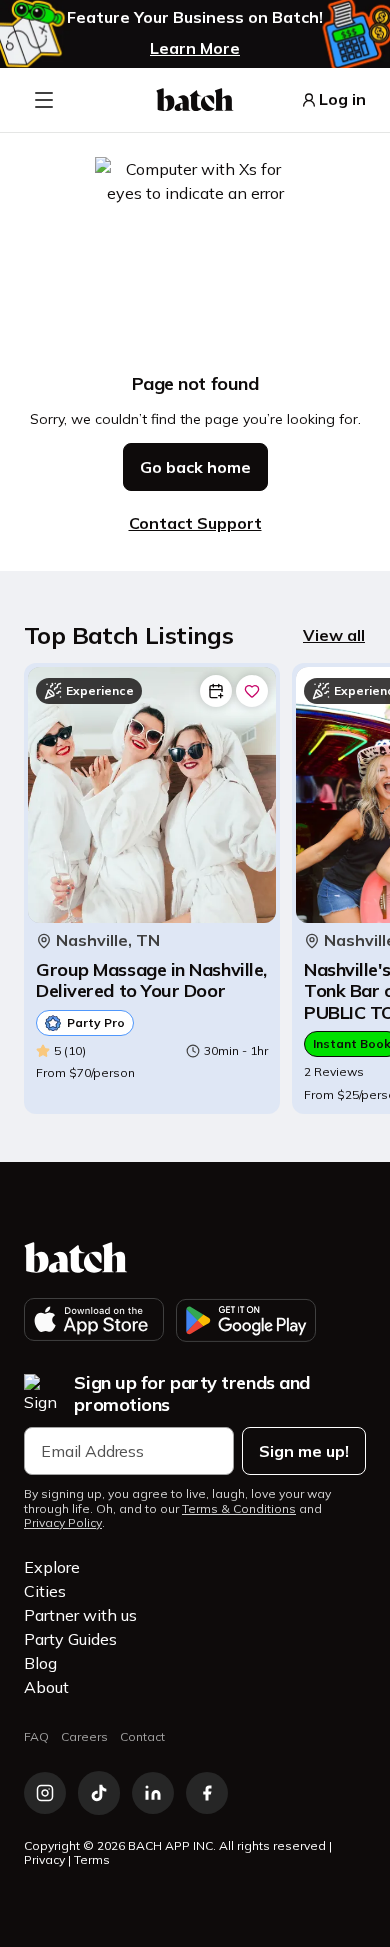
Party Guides (70, 1639)
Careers (84, 1736)
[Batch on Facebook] (207, 1793)
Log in (342, 99)
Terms (92, 1859)
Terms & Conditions (239, 1509)
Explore (52, 1567)
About (46, 1687)
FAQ (36, 1736)
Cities (45, 1591)
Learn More (195, 48)
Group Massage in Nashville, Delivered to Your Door (151, 980)
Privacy (44, 1859)
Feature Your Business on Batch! (195, 17)
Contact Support (195, 523)
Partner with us (80, 1615)
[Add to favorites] (252, 691)
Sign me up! (304, 1451)
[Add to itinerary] (216, 691)
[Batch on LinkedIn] (153, 1793)
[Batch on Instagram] (45, 1793)
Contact (142, 1736)
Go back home (195, 467)
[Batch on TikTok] (99, 1793)
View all (334, 635)
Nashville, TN (108, 940)
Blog (40, 1663)
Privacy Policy (63, 1523)
